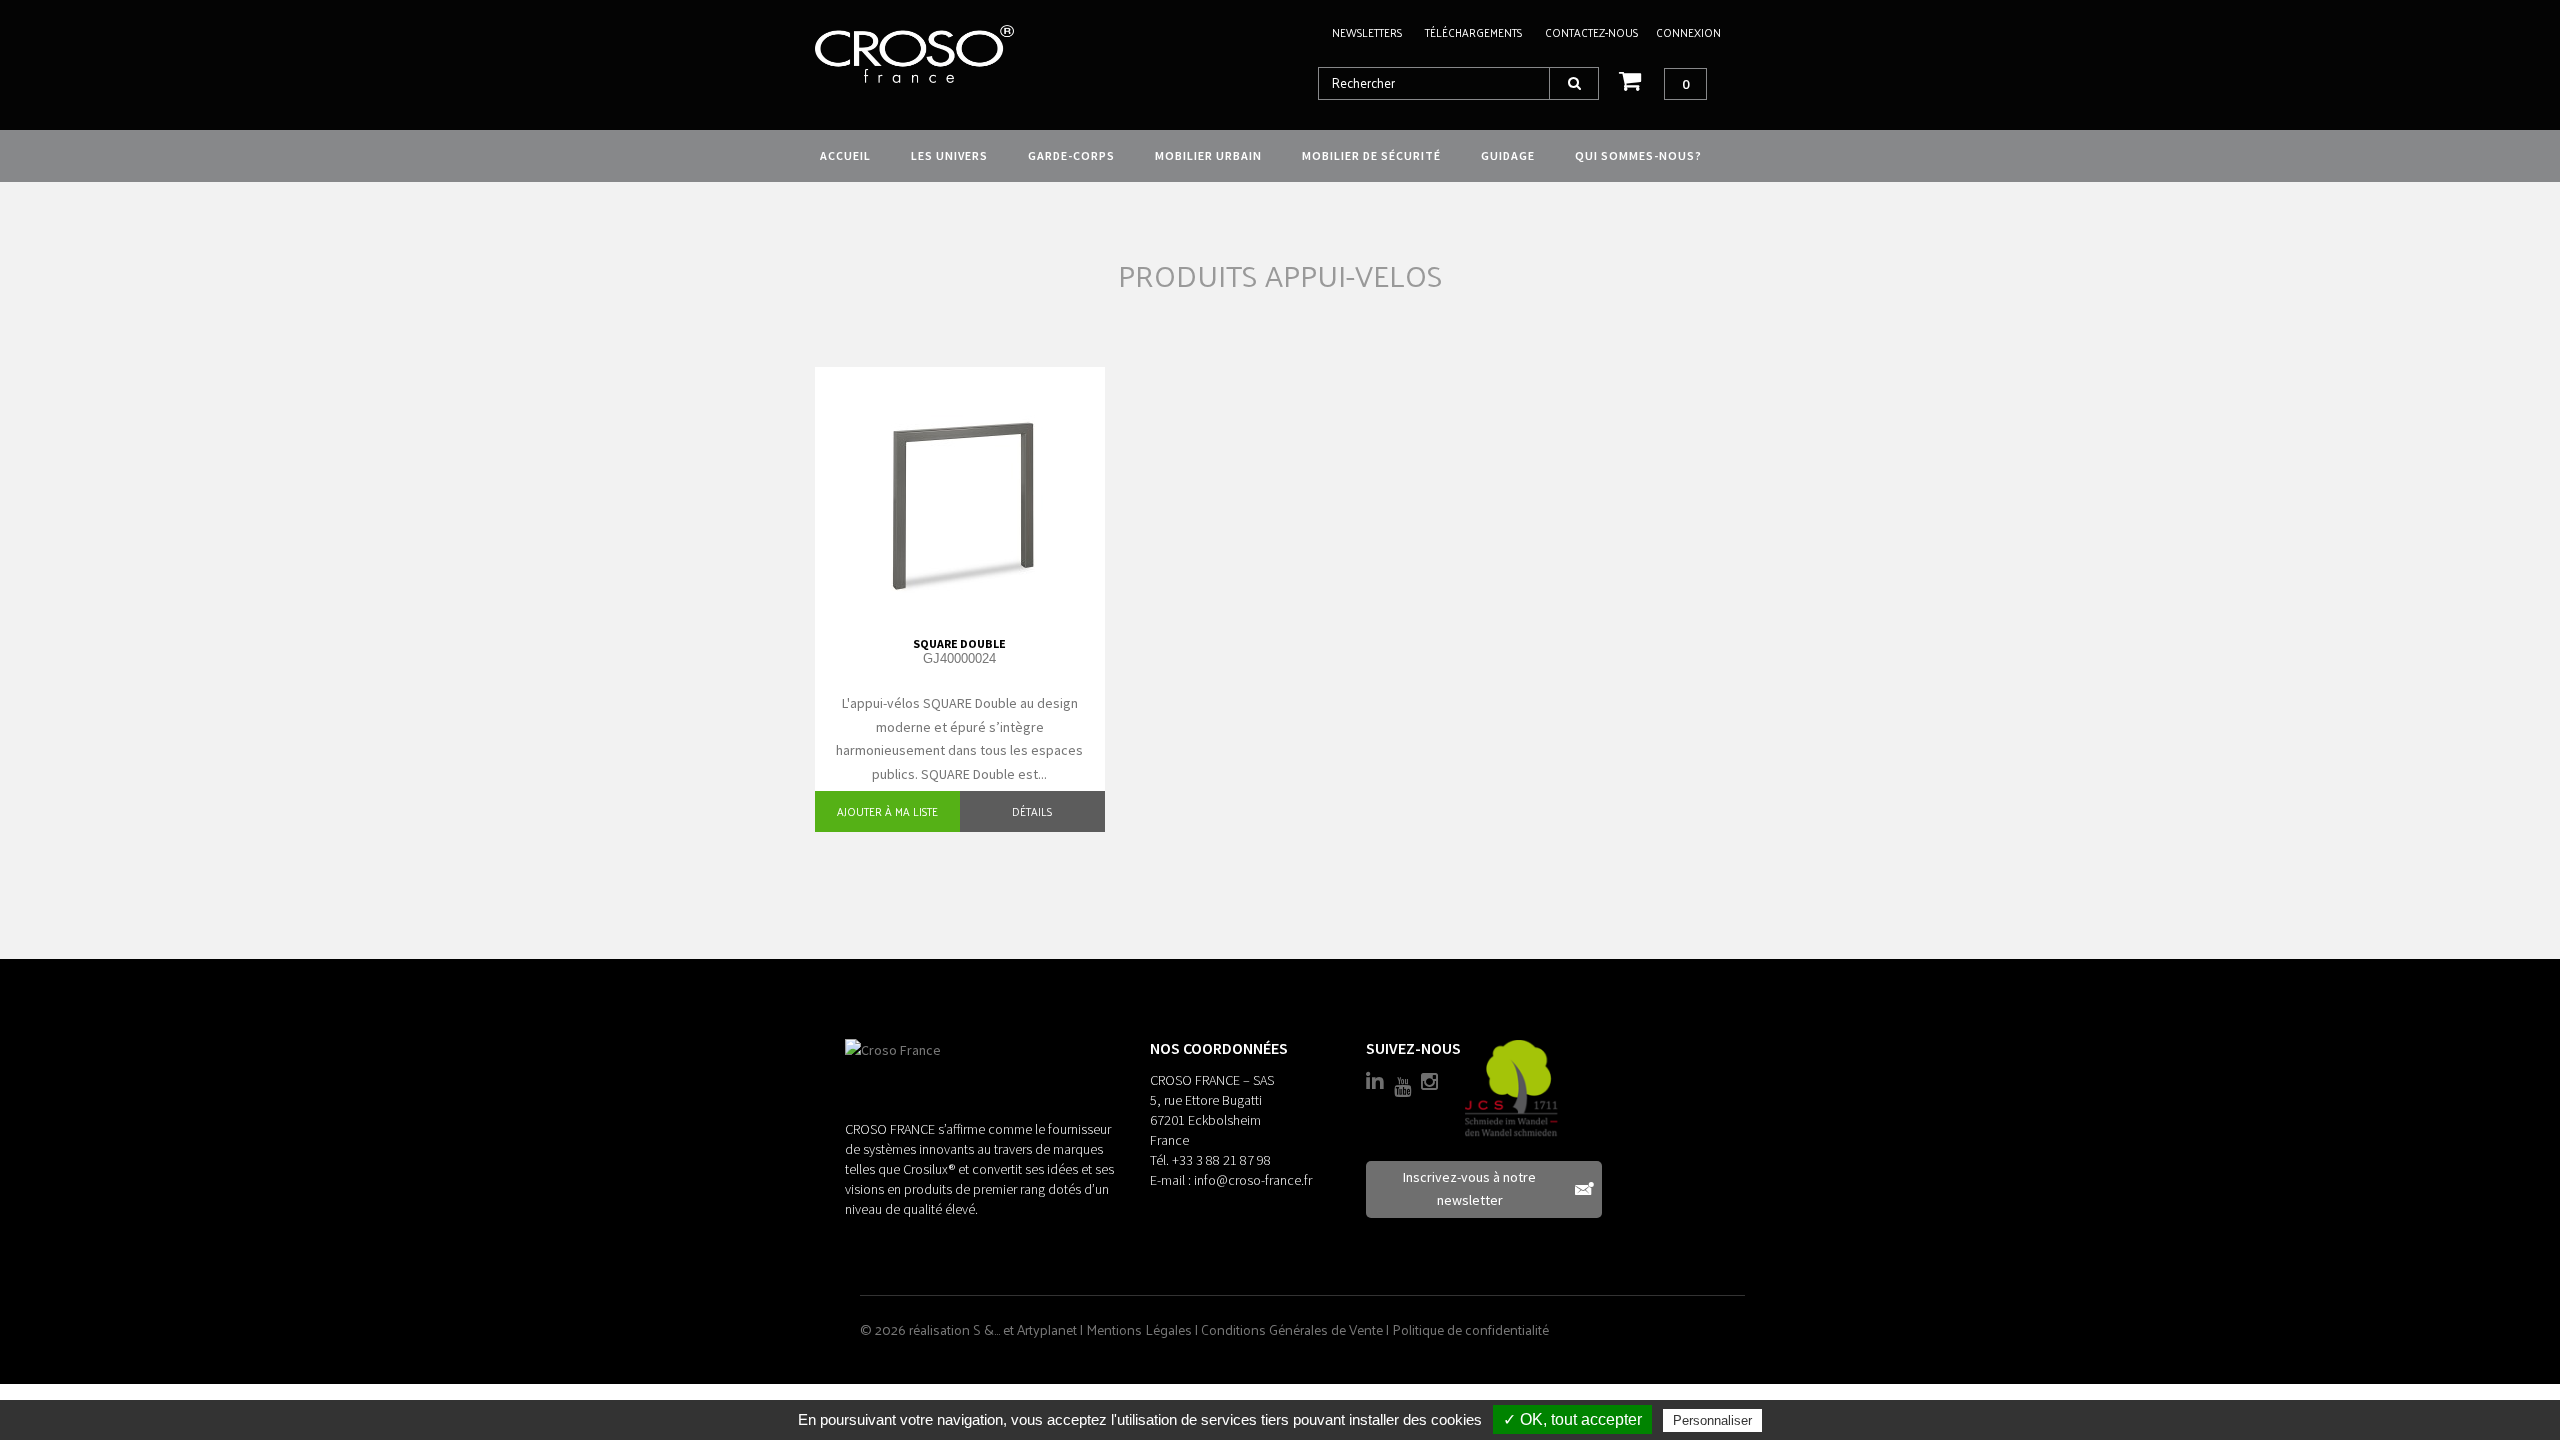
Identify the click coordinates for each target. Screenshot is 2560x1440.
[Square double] (960, 492)
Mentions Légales (1140, 1329)
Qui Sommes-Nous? (1638, 155)
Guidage (1508, 155)
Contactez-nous (1591, 32)
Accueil (845, 155)
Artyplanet (1047, 1329)
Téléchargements (1473, 32)
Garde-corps (1071, 155)
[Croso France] (957, 54)
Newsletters (1367, 32)
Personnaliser (1712, 1420)
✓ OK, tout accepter (1572, 1419)
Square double (959, 643)
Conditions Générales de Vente (1293, 1329)
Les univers (949, 155)
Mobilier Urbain (1208, 155)
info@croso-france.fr (1253, 1180)
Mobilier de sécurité (1371, 155)
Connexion (1688, 32)
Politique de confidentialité (1470, 1329)
